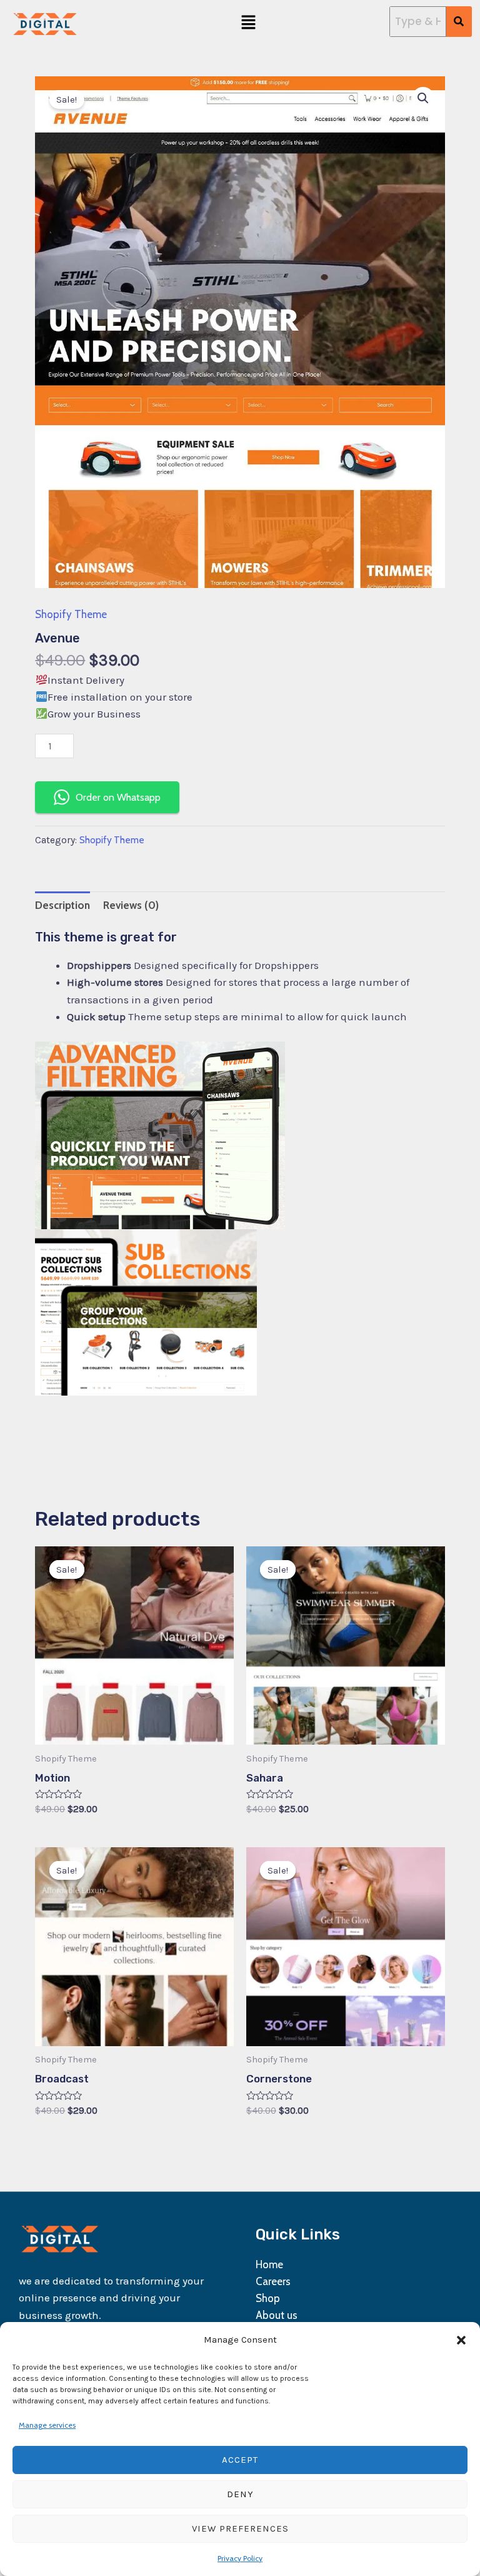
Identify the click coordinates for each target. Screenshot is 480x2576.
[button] (461, 2340)
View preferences (240, 2528)
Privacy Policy (240, 2558)
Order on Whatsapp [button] (118, 797)
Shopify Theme (71, 614)
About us (277, 2315)
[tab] (62, 905)
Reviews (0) (131, 905)
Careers (273, 2281)
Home (269, 2264)
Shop (268, 2298)
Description (62, 905)
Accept (240, 2460)
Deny (240, 2494)
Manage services (47, 2425)
